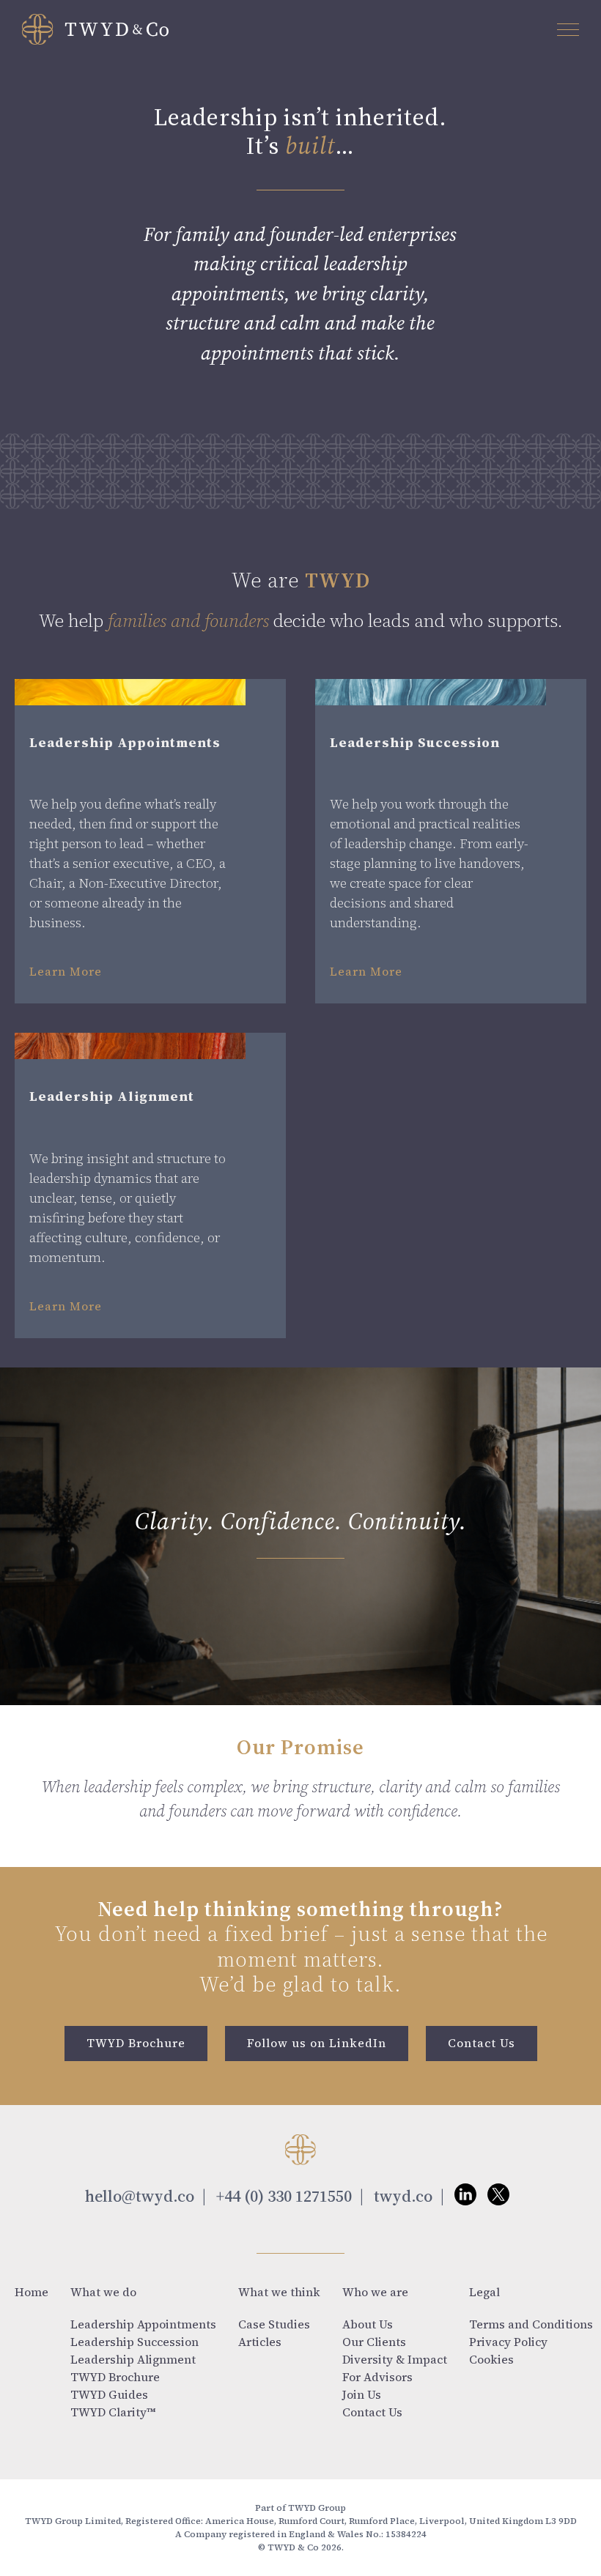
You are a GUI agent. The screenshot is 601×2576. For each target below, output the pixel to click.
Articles (260, 2342)
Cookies (491, 2359)
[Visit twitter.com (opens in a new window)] (498, 2200)
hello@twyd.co (140, 2196)
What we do (103, 2292)
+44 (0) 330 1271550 (284, 2196)
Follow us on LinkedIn (317, 2043)
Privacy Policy (508, 2342)
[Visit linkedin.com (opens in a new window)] (465, 2200)
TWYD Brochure (136, 2043)
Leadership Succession (134, 2342)
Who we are (375, 2292)
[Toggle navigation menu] (568, 29)
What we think (279, 2292)
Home (32, 2292)
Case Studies (274, 2324)
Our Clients (374, 2342)
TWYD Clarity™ (113, 2412)
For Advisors (377, 2377)
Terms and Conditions (531, 2324)
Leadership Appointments (143, 2324)
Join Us (362, 2394)
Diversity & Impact (395, 2359)
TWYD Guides (109, 2394)
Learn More (66, 971)
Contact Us (482, 2043)
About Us (368, 2324)
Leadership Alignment (133, 2359)
